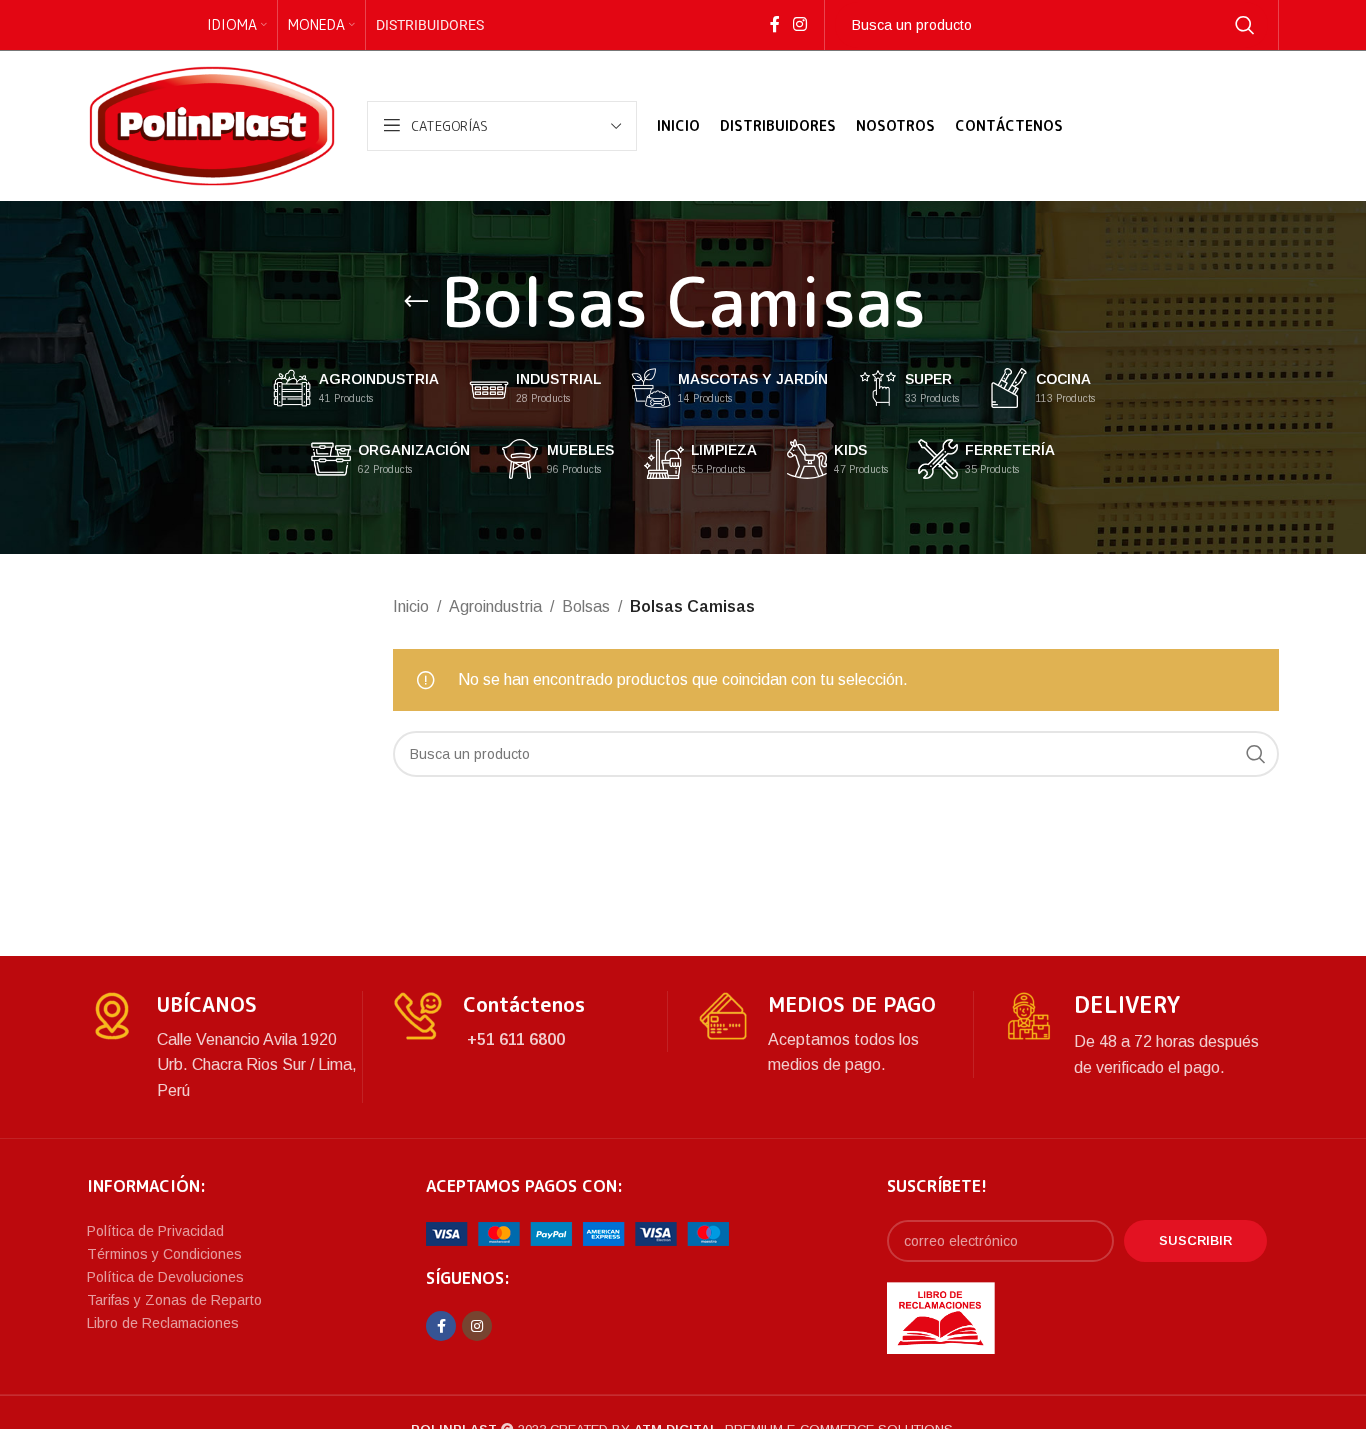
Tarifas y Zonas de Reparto (174, 1300)
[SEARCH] (1245, 25)
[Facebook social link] (774, 24)
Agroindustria (495, 606)
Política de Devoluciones (165, 1277)
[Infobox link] (224, 1047)
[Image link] (577, 1232)
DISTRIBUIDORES (430, 25)
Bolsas (586, 606)
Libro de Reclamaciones (163, 1323)
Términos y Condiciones (164, 1254)
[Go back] (416, 302)
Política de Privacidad (155, 1231)
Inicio (411, 606)
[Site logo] (212, 124)
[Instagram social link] (799, 24)
